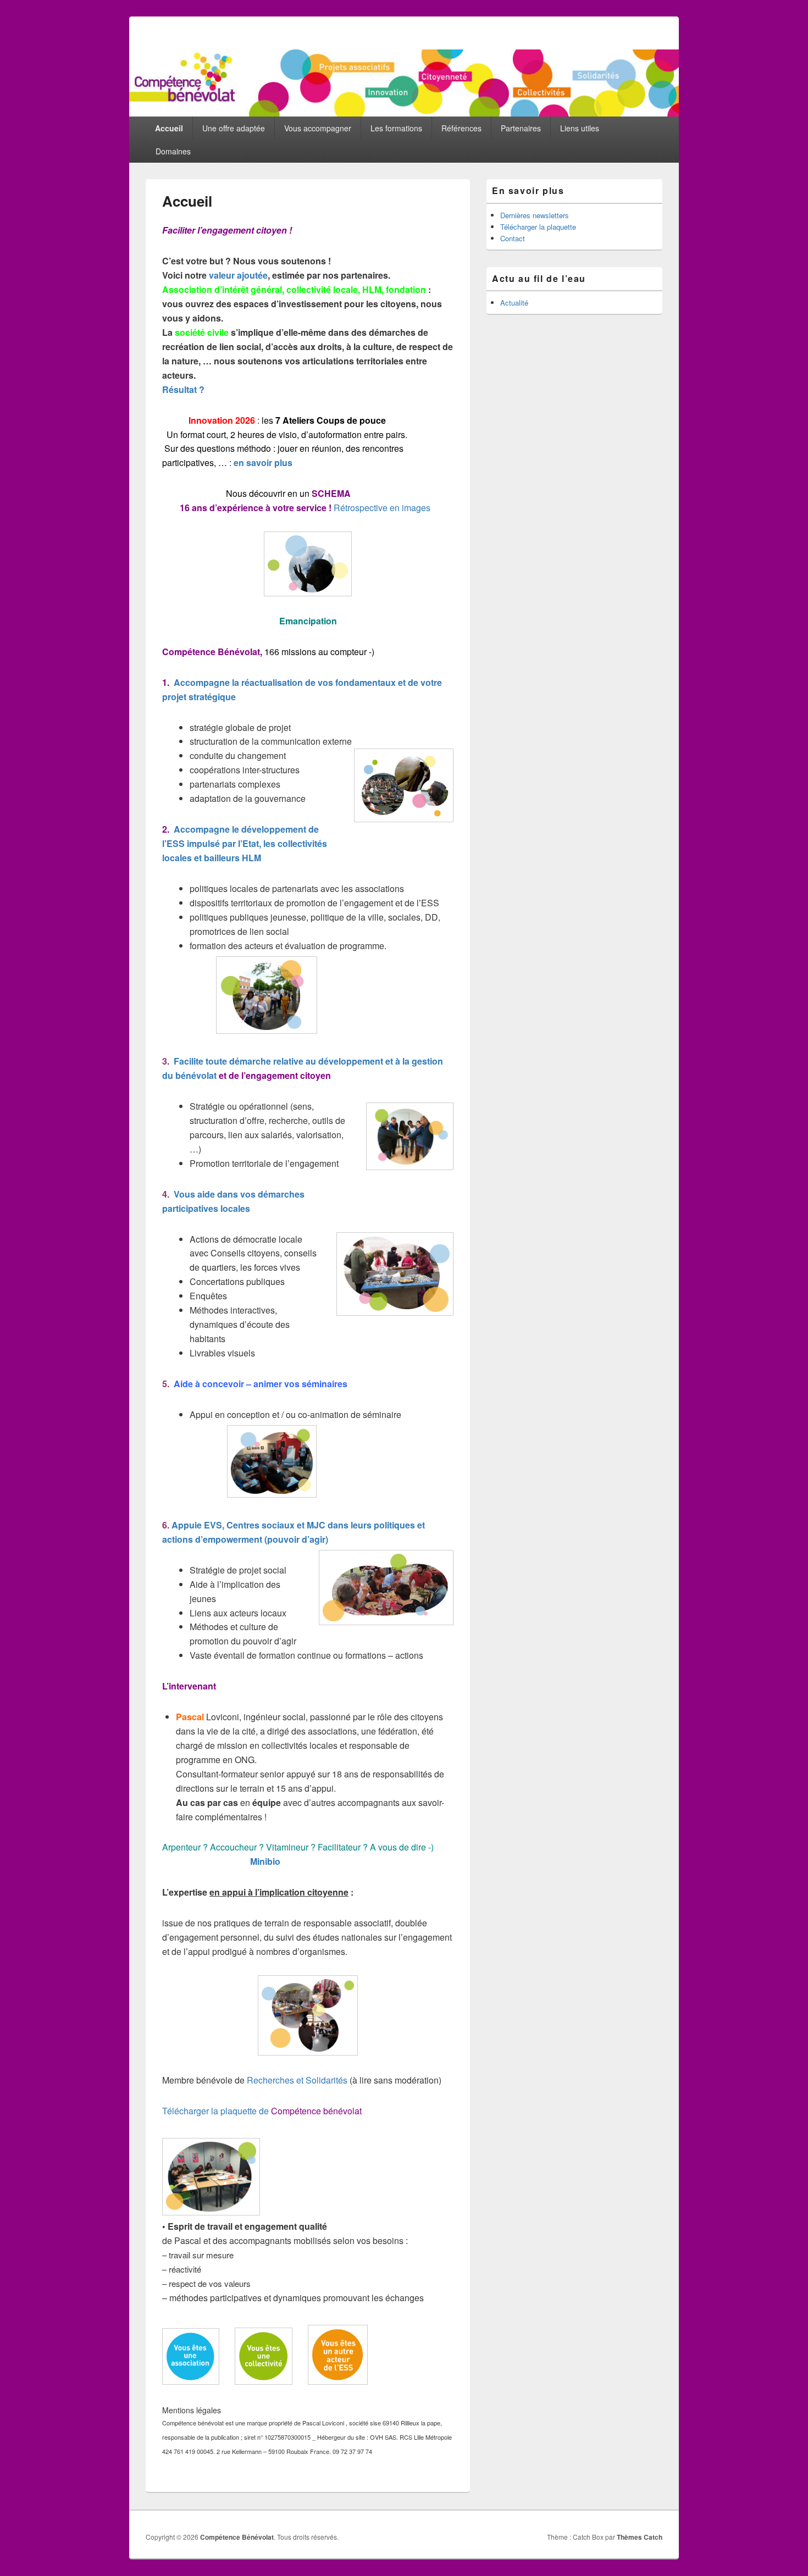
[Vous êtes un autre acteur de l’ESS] (338, 2381)
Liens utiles (580, 128)
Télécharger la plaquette (538, 227)
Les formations (396, 128)
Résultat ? (183, 389)
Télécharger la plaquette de (262, 2111)
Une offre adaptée (234, 128)
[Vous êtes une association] (191, 2381)
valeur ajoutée (238, 275)
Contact (513, 238)
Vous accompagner (318, 128)
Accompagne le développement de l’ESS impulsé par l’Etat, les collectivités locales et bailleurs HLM (245, 843)
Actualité (514, 303)
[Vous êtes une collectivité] (264, 2381)
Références (461, 128)
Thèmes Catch (640, 2537)
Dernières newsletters (535, 215)
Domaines (173, 151)
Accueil (169, 128)
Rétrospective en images (382, 508)
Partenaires (521, 128)
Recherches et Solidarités (297, 2080)
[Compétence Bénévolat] (404, 113)
